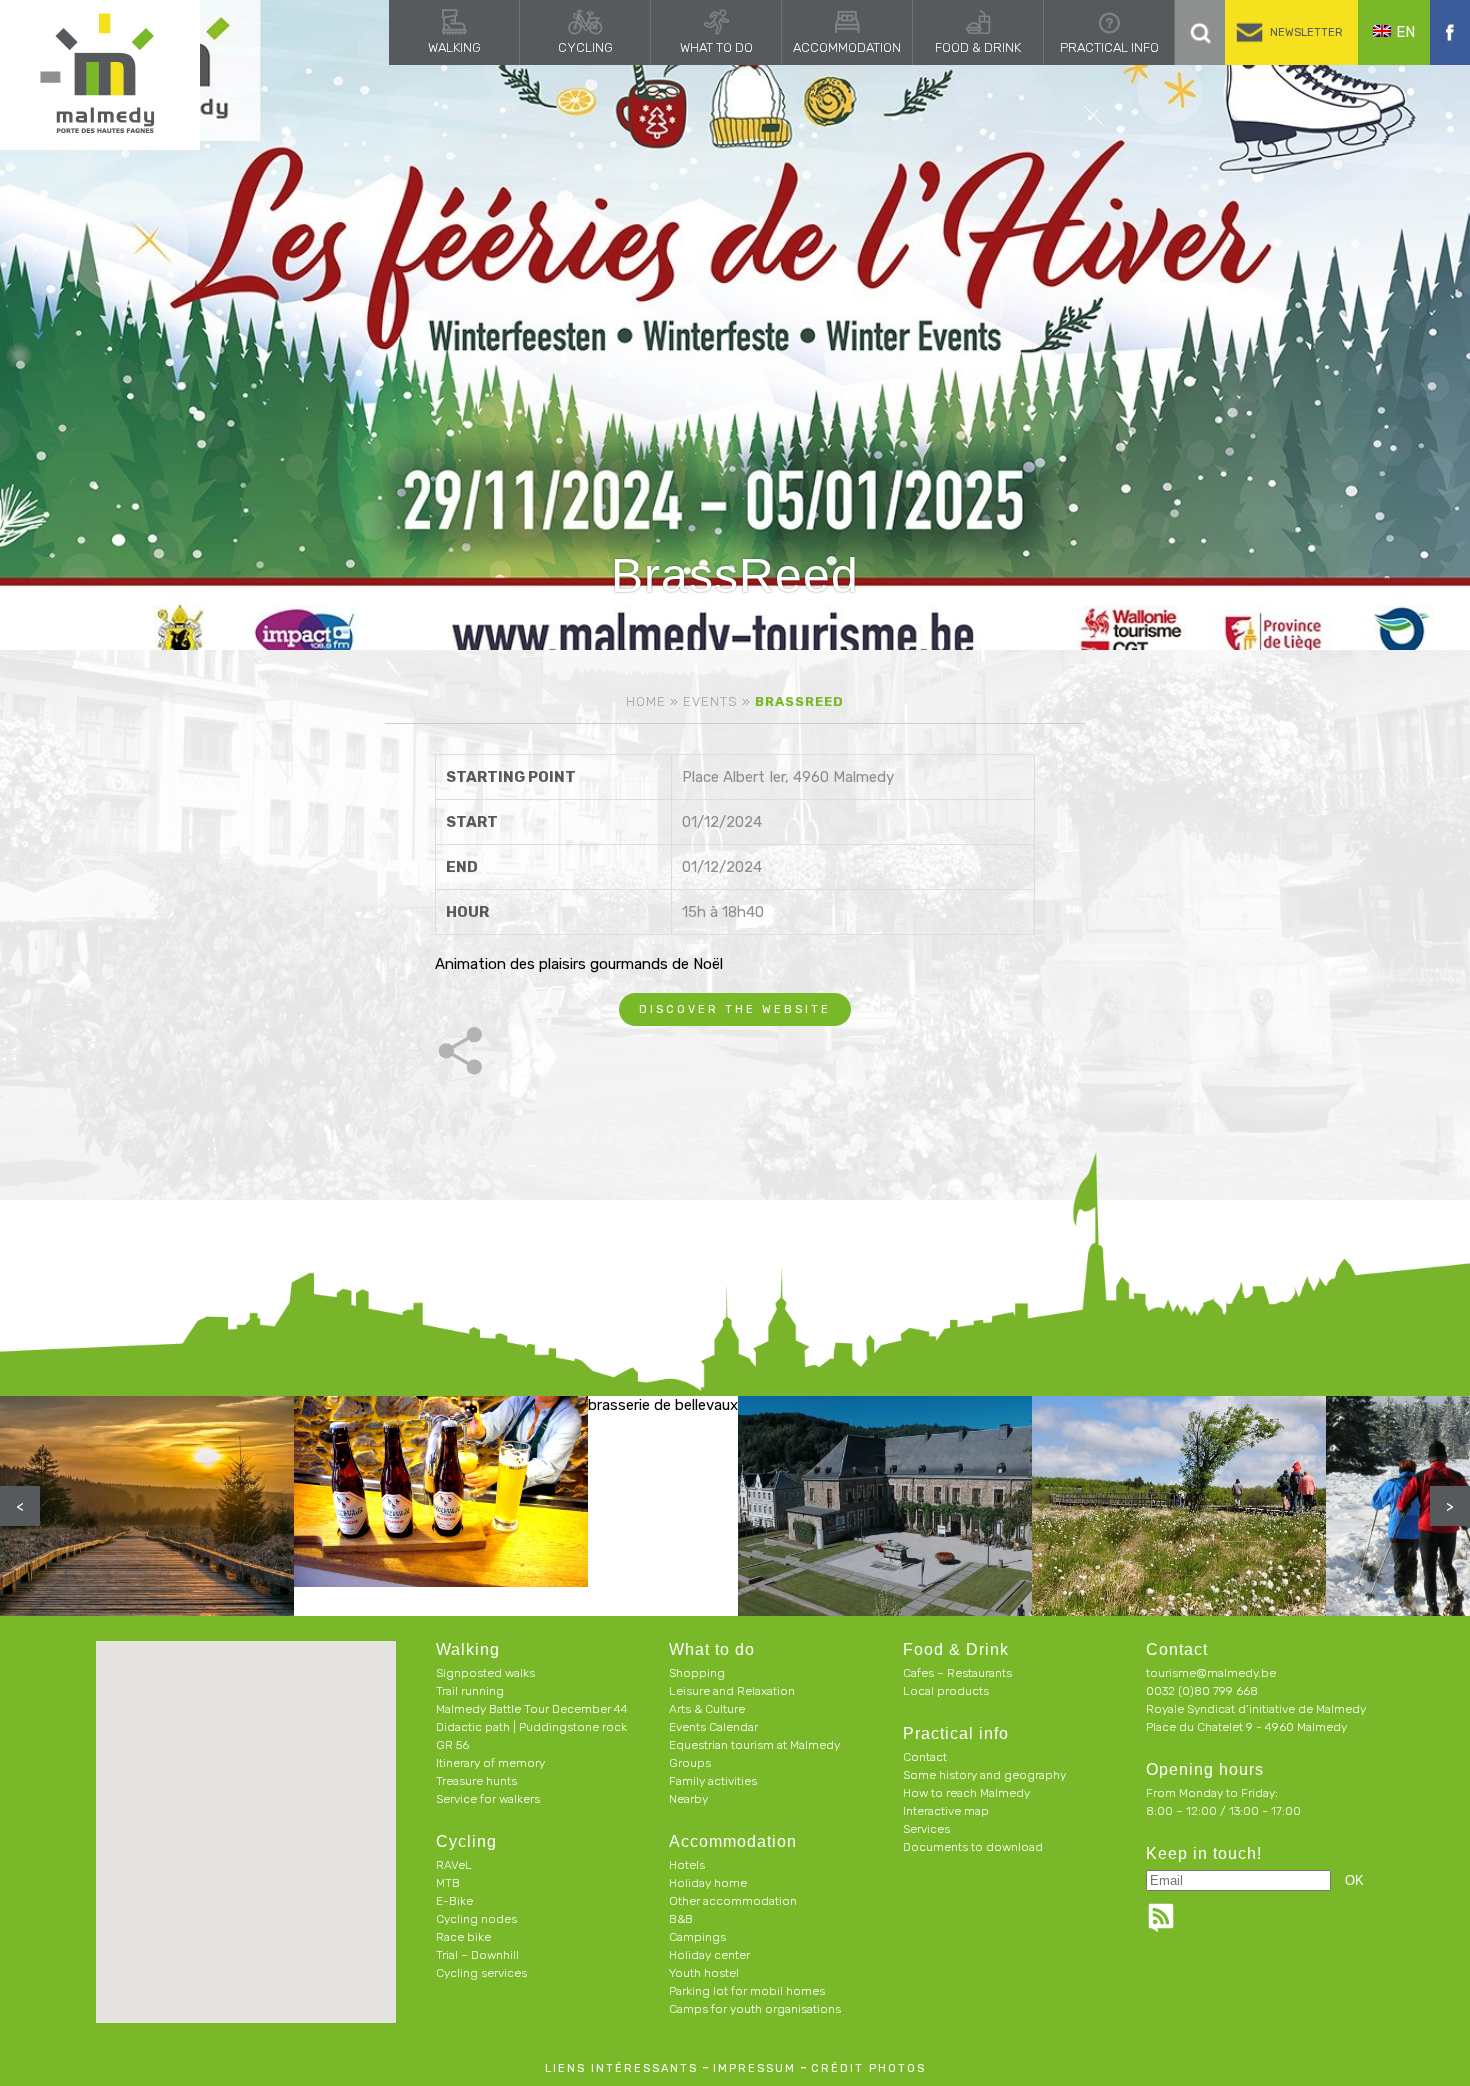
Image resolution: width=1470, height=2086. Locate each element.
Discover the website (735, 1009)
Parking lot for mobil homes (747, 1991)
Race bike (463, 1937)
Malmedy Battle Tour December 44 (532, 1709)
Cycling (585, 47)
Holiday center (709, 1955)
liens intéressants (621, 2068)
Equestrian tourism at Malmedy (754, 1745)
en (1405, 32)
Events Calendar (713, 1727)
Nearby (688, 1799)
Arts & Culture (707, 1709)
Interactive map (946, 1811)
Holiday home (708, 1883)
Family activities (713, 1781)
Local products (946, 1691)
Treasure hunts (476, 1781)
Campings (697, 1937)
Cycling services (481, 1973)
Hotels (687, 1865)
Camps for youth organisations (755, 2009)
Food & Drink (978, 47)
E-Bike (454, 1901)
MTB (448, 1883)
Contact (925, 1757)
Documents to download (973, 1847)
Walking (454, 47)
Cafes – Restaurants (957, 1673)
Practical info (1109, 47)
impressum (754, 2068)
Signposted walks (485, 1673)
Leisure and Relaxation (732, 1691)
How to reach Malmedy (966, 1793)
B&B (681, 1919)
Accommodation (847, 47)
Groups (690, 1763)
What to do (716, 47)
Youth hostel (704, 1973)
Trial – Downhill (477, 1955)
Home (646, 701)
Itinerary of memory (490, 1763)
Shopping (697, 1673)
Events (710, 701)
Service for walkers (488, 1799)
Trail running (470, 1691)
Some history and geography (984, 1775)
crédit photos (868, 2068)
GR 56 (452, 1745)
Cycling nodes (476, 1919)
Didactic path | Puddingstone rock (531, 1727)
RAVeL (454, 1865)
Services (926, 1829)
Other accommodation (733, 1901)
